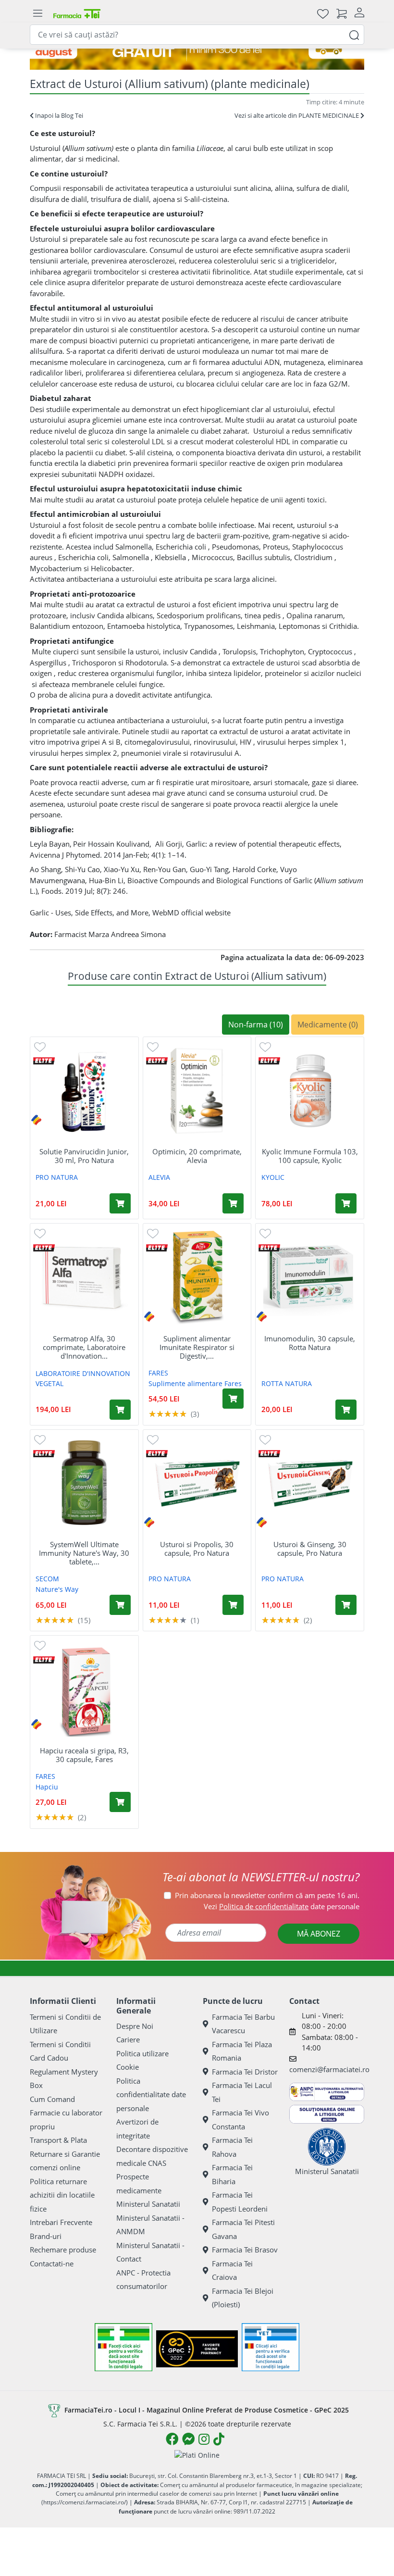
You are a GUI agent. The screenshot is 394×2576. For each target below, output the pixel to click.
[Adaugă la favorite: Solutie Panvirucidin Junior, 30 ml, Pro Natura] (40, 1046)
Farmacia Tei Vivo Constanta (240, 2120)
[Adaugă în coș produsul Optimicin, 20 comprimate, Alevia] (233, 1203)
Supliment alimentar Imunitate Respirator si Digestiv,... (197, 1347)
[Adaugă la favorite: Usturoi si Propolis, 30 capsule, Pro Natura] (153, 1439)
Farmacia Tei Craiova (232, 2270)
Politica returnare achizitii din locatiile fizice (62, 2195)
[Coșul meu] (342, 13)
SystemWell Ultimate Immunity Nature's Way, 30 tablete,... (84, 1553)
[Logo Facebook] (172, 2439)
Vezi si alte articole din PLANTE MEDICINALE (297, 115)
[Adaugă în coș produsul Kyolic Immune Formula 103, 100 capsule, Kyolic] (346, 1203)
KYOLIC (273, 1177)
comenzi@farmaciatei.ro (329, 2069)
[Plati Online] (197, 2455)
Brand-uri (46, 2236)
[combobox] (197, 35)
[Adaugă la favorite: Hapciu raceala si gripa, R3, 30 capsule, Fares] (40, 1645)
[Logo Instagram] (204, 2439)
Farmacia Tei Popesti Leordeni (240, 2202)
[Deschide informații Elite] (44, 1060)
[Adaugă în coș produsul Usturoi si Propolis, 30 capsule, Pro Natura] (233, 1605)
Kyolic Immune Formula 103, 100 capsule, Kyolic (310, 1156)
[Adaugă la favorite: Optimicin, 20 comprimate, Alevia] (153, 1046)
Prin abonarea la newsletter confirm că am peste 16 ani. (267, 1895)
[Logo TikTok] (219, 2439)
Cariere (128, 2039)
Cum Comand (52, 2099)
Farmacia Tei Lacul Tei (242, 2092)
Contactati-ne (52, 2263)
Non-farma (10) (256, 1025)
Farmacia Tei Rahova (232, 2147)
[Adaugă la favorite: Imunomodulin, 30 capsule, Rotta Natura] (265, 1233)
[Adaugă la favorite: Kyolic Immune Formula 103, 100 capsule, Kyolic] (265, 1046)
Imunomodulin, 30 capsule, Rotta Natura (310, 1343)
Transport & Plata (58, 2140)
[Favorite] (323, 13)
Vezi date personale (282, 1906)
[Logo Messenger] (188, 2439)
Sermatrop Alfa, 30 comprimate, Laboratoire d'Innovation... (84, 1347)
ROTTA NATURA (287, 1383)
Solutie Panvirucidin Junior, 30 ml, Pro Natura (84, 1156)
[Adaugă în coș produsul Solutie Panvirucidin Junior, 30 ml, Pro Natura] (120, 1203)
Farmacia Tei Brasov (245, 2250)
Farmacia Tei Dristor (245, 2072)
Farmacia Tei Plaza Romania (242, 2051)
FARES (158, 1373)
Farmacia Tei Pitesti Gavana (243, 2229)
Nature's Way (57, 1589)
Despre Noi (135, 2026)
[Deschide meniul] (37, 13)
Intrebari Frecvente (61, 2222)
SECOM (47, 1579)
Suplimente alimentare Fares (195, 1383)
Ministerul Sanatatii (148, 2204)
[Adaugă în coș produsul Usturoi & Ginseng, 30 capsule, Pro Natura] (346, 1605)
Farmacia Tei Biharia (232, 2174)
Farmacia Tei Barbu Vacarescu (243, 2024)
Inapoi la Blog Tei (58, 115)
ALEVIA (159, 1177)
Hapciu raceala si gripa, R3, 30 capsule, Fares (84, 1755)
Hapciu (47, 1787)
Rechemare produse (63, 2250)
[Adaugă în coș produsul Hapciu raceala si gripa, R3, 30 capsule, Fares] (120, 1802)
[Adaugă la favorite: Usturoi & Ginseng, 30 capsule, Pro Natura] (265, 1439)
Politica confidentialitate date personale (151, 2095)
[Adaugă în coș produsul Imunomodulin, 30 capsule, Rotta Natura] (346, 1410)
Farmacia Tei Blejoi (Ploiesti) (243, 2298)
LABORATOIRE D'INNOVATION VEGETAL (83, 1378)
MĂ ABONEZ (319, 1934)
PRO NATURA (57, 1177)
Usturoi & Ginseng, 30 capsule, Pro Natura (310, 1549)
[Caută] (354, 34)
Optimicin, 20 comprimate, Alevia (197, 1156)
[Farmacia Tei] (77, 13)
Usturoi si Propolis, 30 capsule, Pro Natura (197, 1549)
